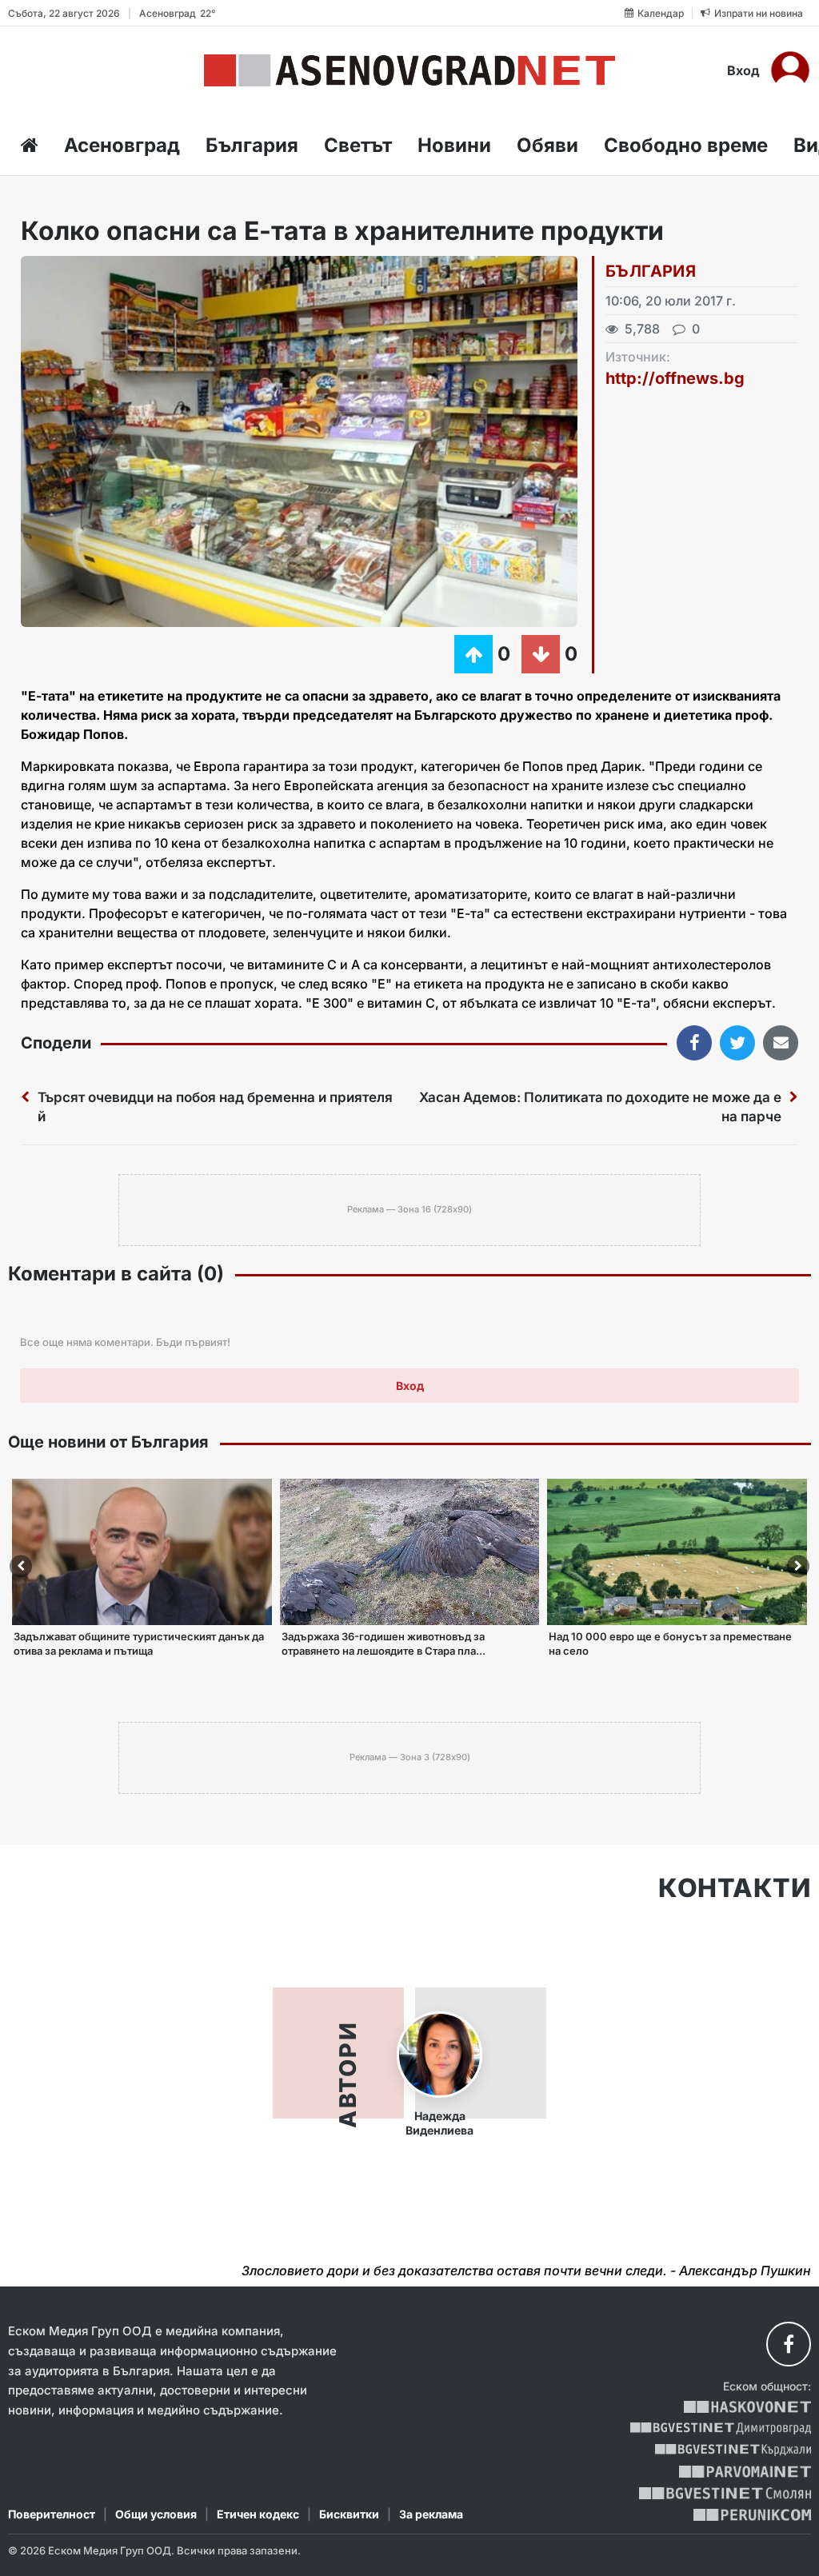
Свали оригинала (77, 273)
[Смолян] (725, 2493)
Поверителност (52, 2514)
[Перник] (753, 2515)
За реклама (431, 2514)
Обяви (547, 145)
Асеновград (122, 145)
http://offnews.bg (675, 378)
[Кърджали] (733, 2450)
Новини (454, 145)
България (252, 145)
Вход (743, 70)
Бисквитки (349, 2514)
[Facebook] (789, 2344)
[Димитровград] (721, 2428)
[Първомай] (745, 2472)
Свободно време (686, 145)
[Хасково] (747, 2407)
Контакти (735, 1888)
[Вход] (790, 70)
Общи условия (156, 2514)
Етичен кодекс (258, 2514)
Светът (358, 145)
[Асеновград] (409, 70)
